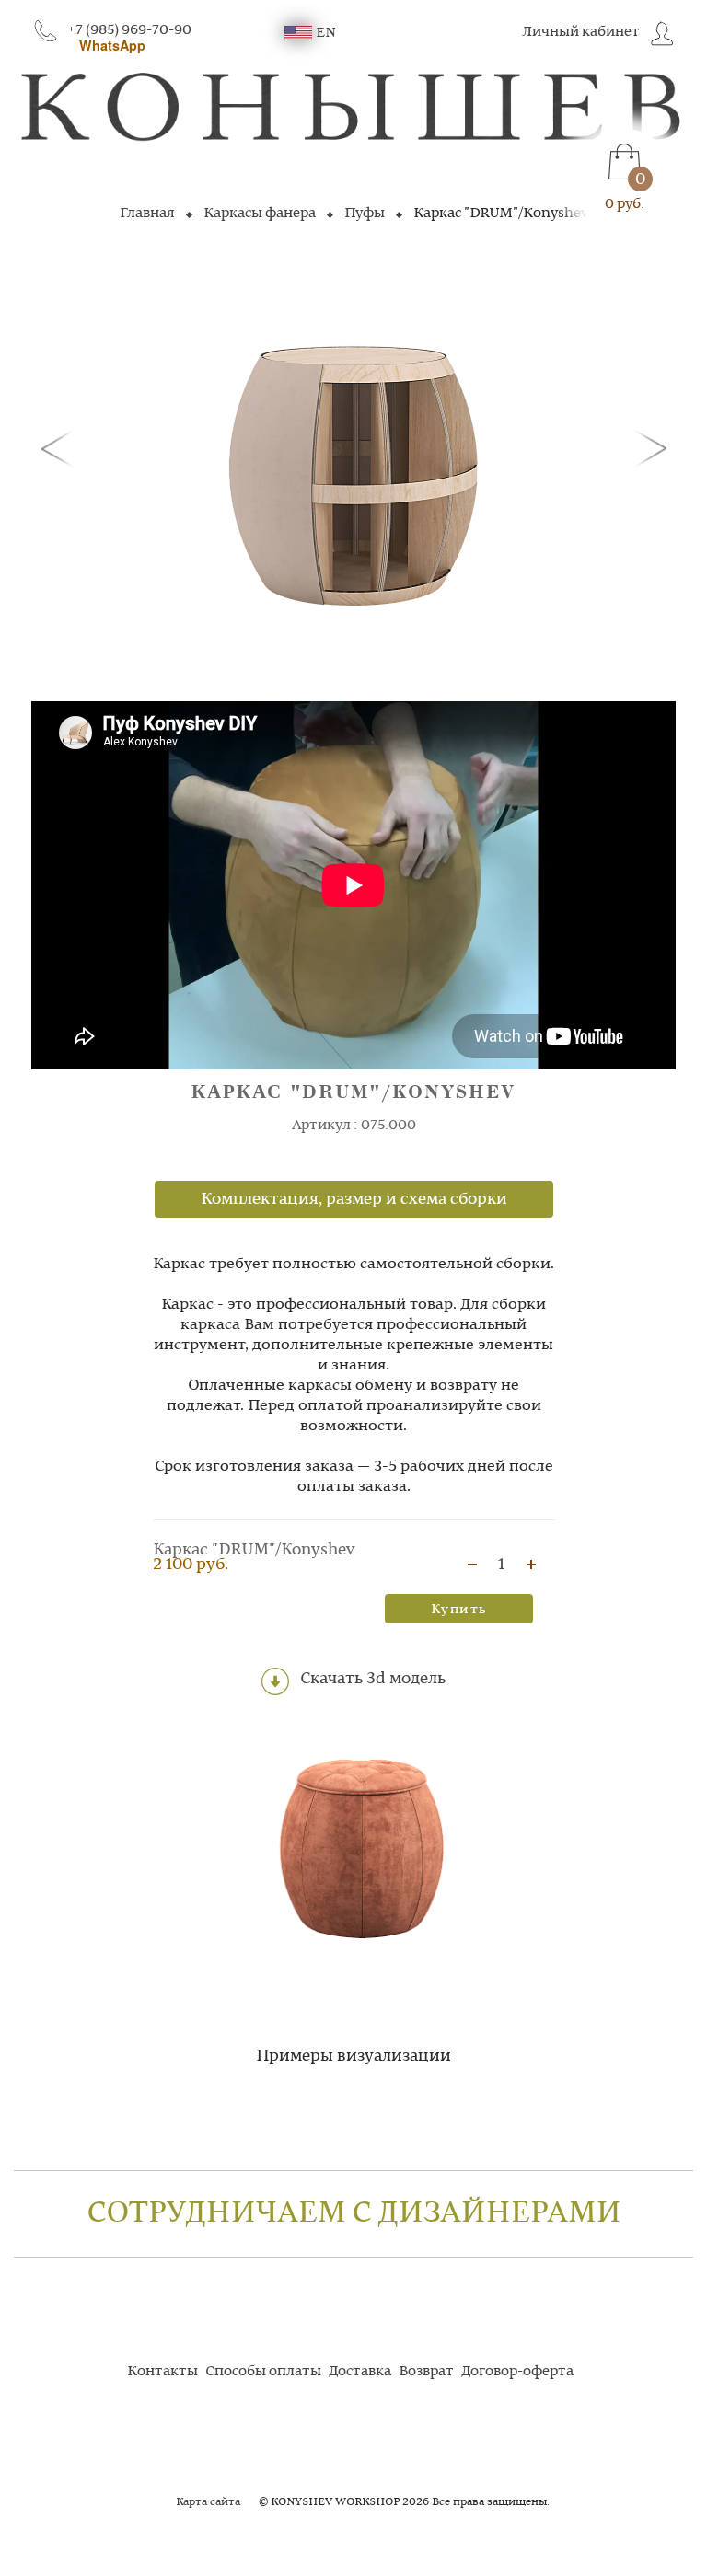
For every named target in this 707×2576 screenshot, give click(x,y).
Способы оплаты (263, 2372)
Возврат (426, 2372)
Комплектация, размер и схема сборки (354, 1199)
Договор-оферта (517, 2372)
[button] (61, 447)
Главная (147, 214)
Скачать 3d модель (371, 1680)
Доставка (360, 2372)
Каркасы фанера (260, 214)
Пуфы (365, 214)
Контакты (162, 2372)
